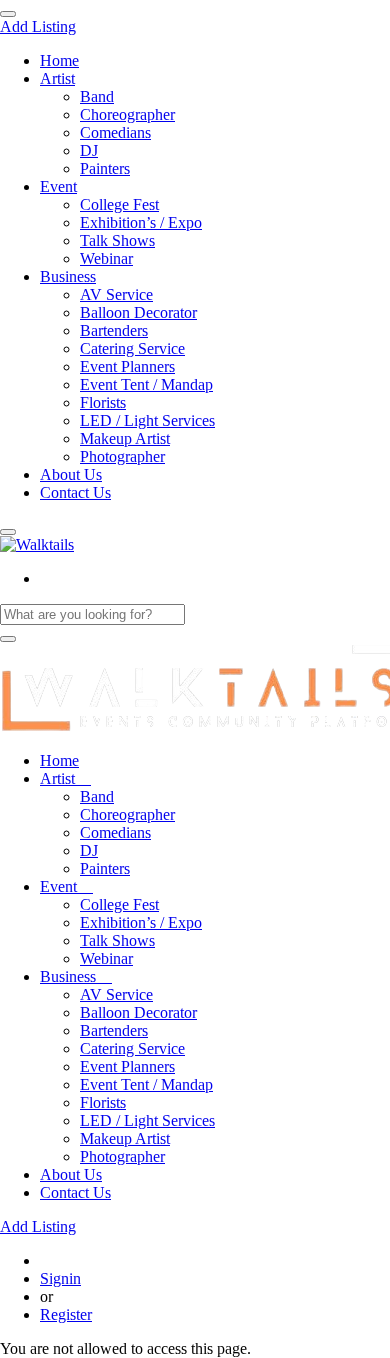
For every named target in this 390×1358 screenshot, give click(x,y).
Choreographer (127, 114)
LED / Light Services (147, 420)
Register (66, 1314)
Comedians (115, 132)
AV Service (116, 294)
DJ (89, 150)
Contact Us (75, 492)
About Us (71, 474)
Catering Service (132, 348)
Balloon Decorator (138, 312)
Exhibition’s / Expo (141, 222)
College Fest (119, 204)
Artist (57, 78)
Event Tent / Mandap (146, 384)
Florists (103, 402)
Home (59, 60)
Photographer (122, 456)
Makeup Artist (125, 438)
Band (97, 96)
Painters (105, 168)
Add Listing (38, 26)
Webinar (106, 258)
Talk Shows (117, 240)
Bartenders (114, 330)
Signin (60, 1278)
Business (68, 276)
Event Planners (127, 366)
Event (58, 186)
